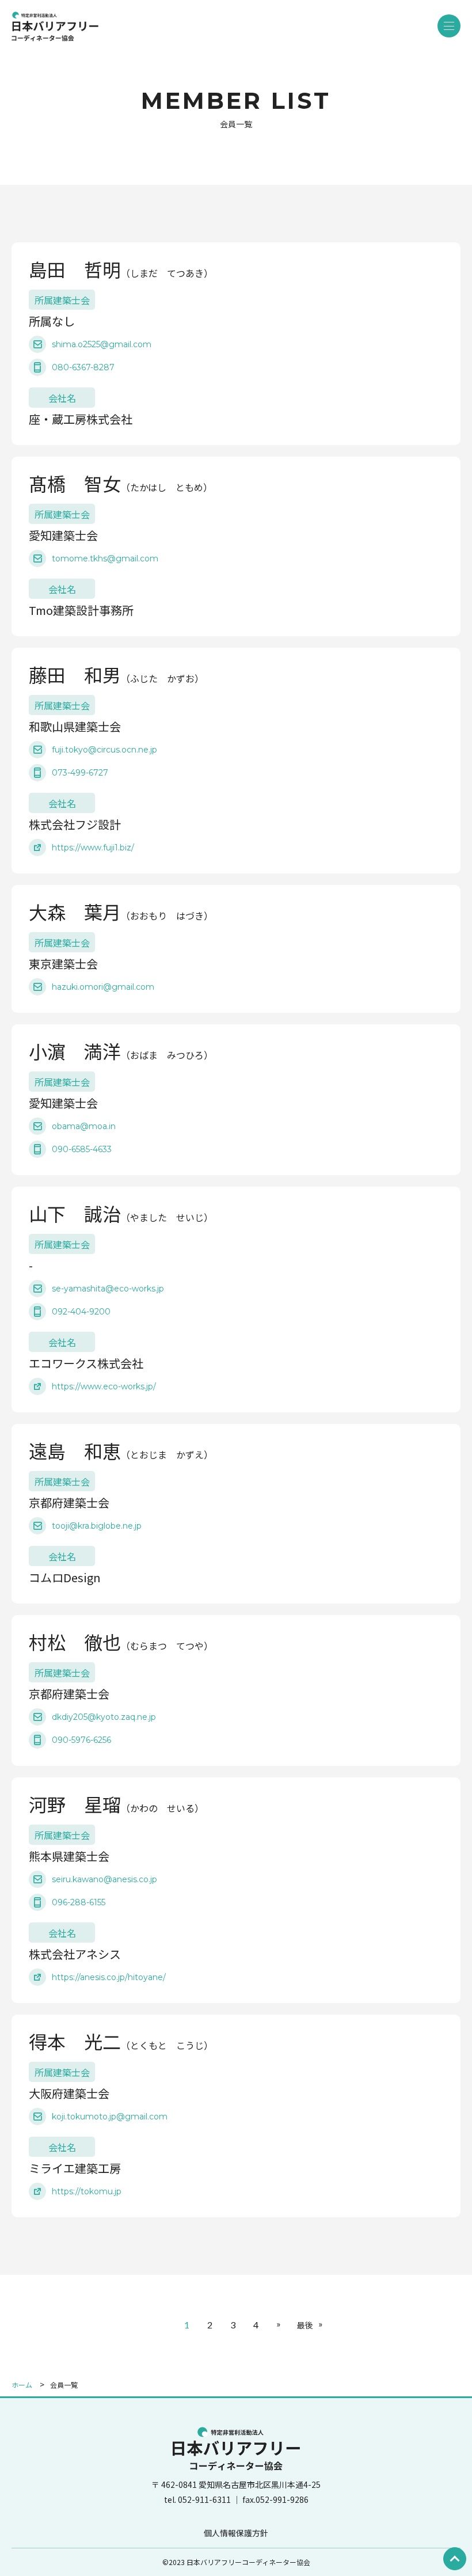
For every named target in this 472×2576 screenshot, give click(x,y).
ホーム (22, 2385)
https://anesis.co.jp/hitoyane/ (109, 1977)
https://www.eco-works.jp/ (104, 1386)
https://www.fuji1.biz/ (93, 848)
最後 (305, 2325)
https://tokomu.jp (87, 2191)
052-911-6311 (205, 2499)
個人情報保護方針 (236, 2533)
